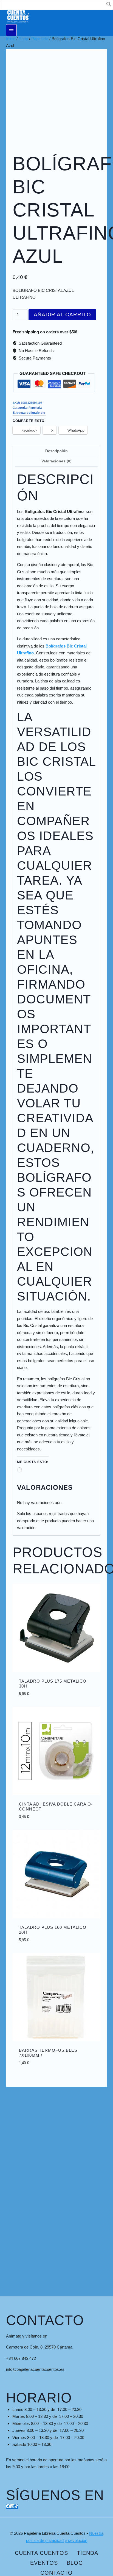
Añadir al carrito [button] (56, 1704)
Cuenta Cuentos (41, 2553)
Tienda (87, 2553)
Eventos (44, 2563)
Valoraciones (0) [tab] (56, 461)
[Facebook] (8, 2507)
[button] (109, 5)
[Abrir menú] (11, 30)
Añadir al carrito (62, 315)
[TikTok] (16, 2507)
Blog (75, 2563)
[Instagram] (12, 2507)
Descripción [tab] (56, 451)
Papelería (35, 408)
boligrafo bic (36, 413)
